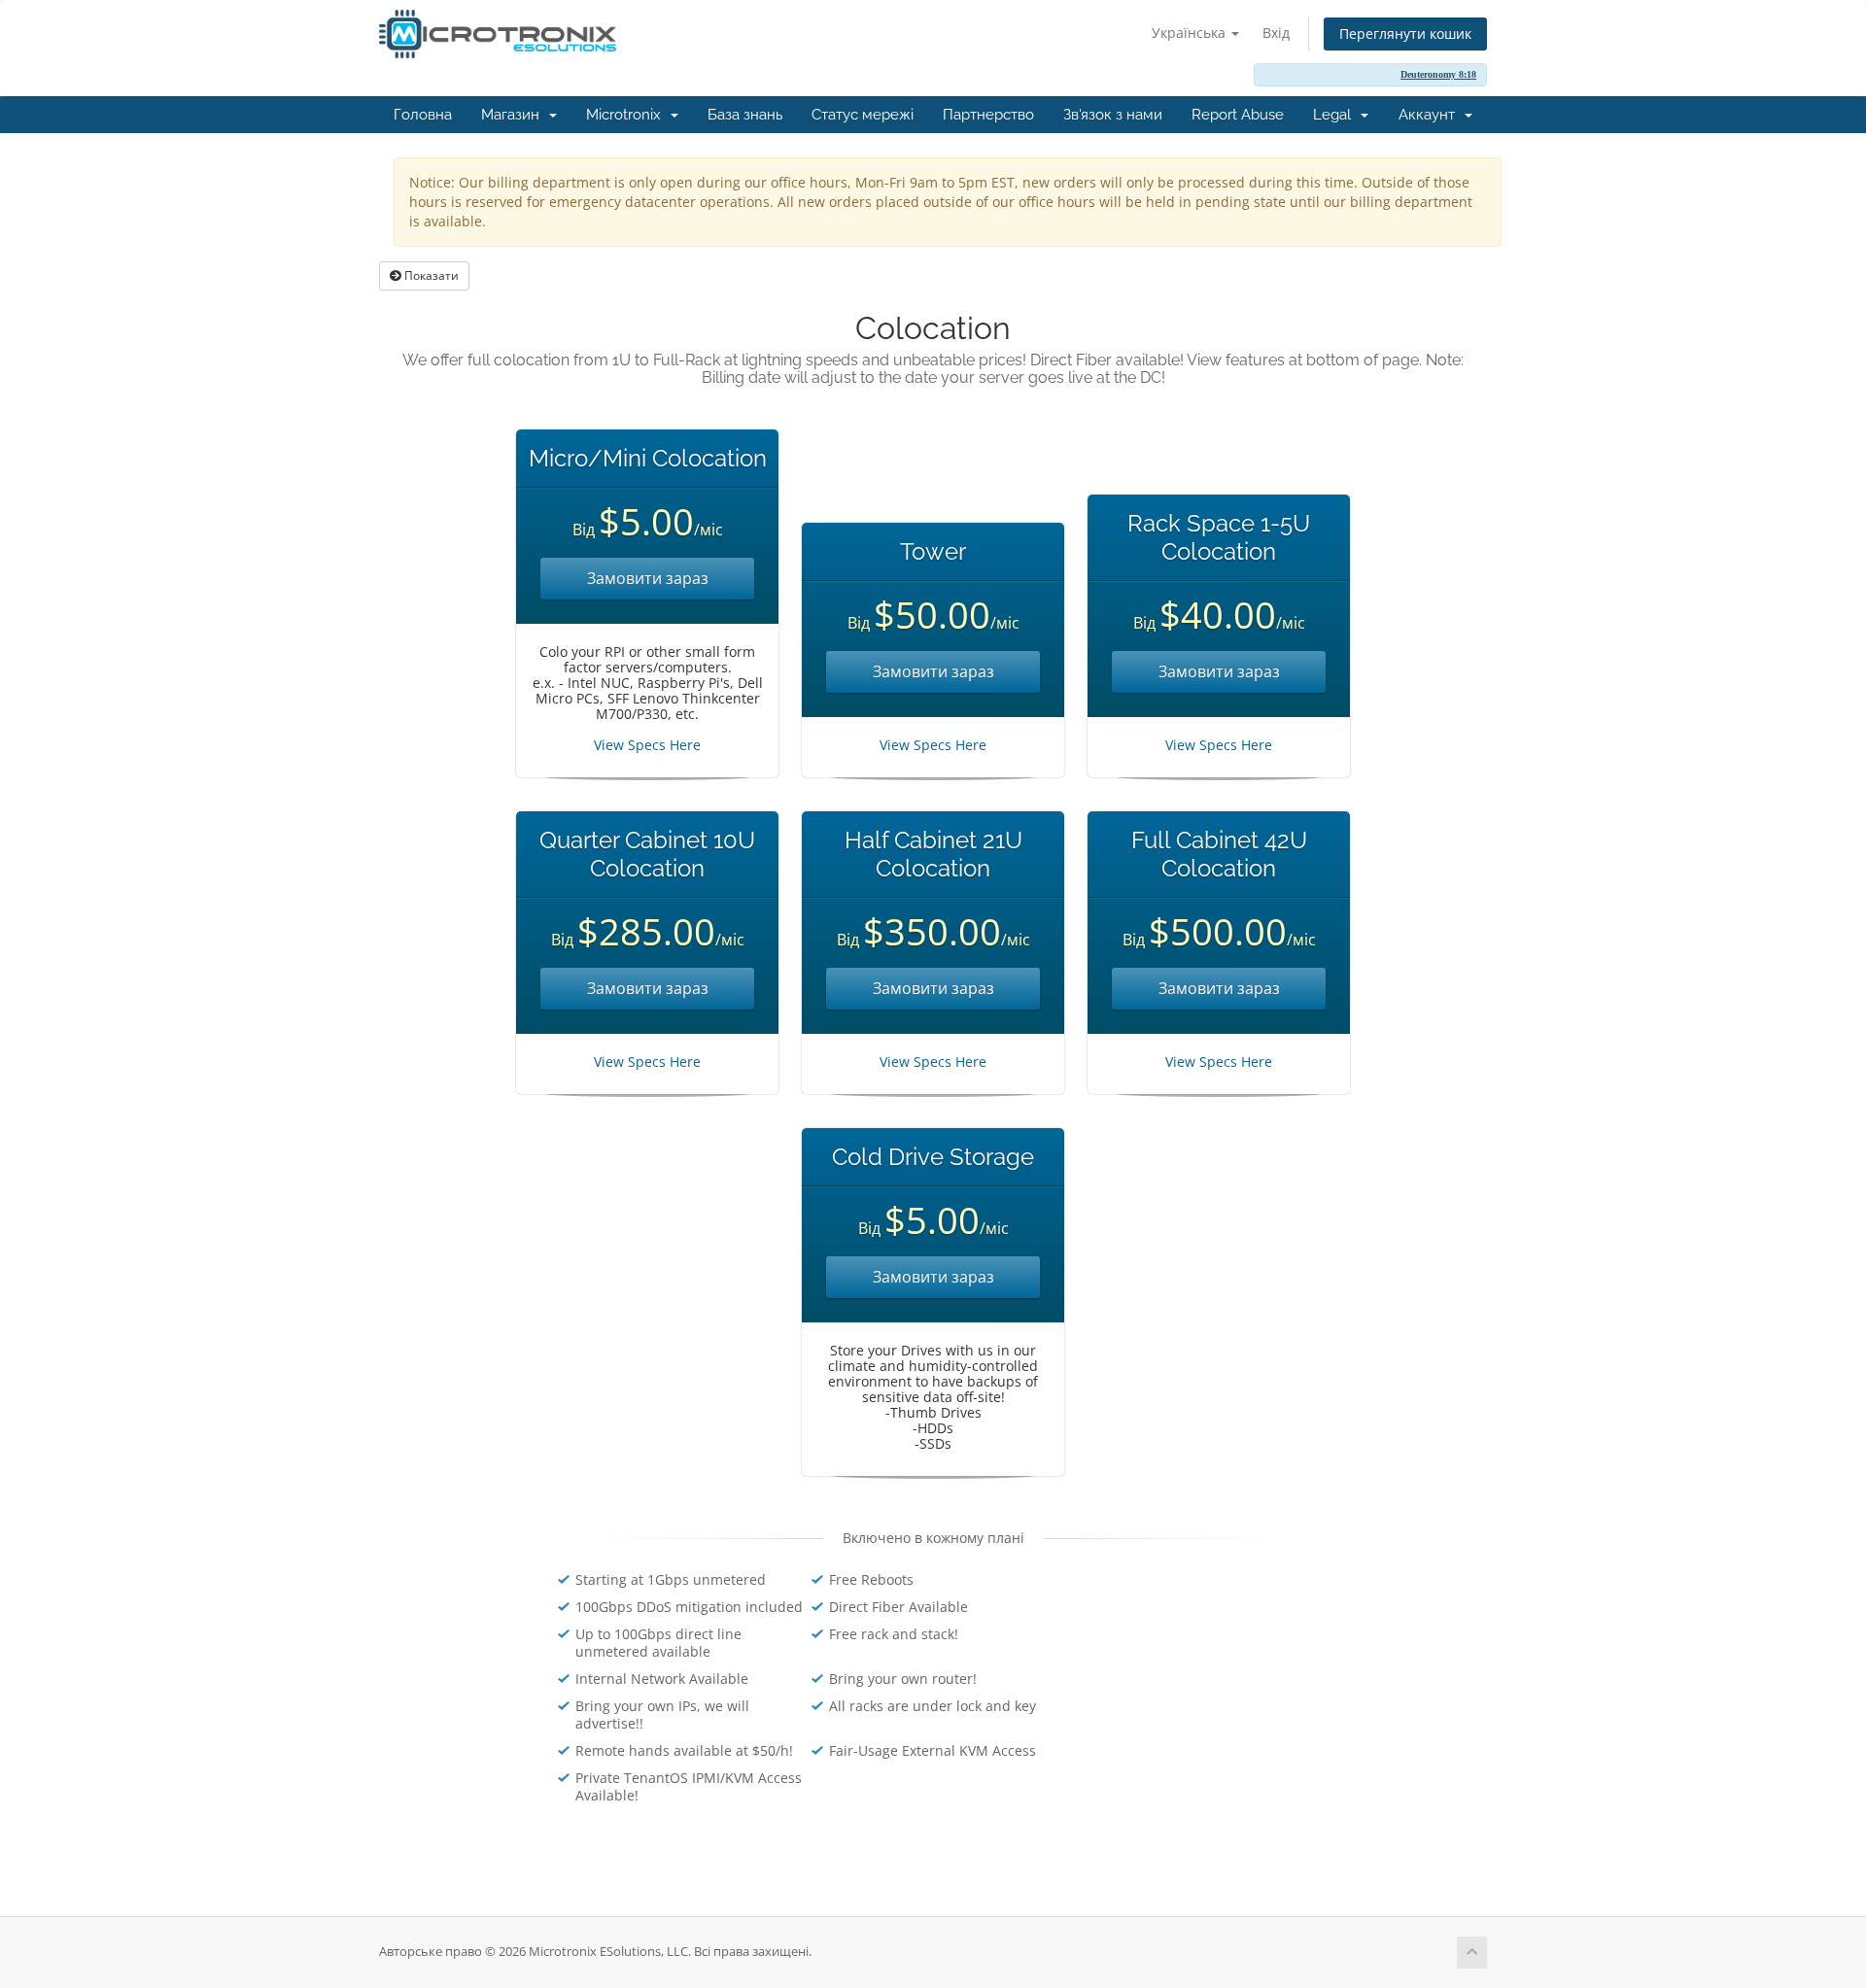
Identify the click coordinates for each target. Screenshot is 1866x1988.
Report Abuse (1238, 115)
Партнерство (988, 115)
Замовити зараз (648, 578)
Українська (1191, 33)
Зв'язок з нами (1113, 115)
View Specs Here (647, 745)
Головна (423, 115)
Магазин (514, 115)
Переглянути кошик (1405, 34)
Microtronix (627, 115)
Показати (430, 275)
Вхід (1276, 33)
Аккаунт (1431, 115)
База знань (745, 115)
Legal (1336, 115)
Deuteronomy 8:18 (1438, 74)
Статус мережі (863, 115)
